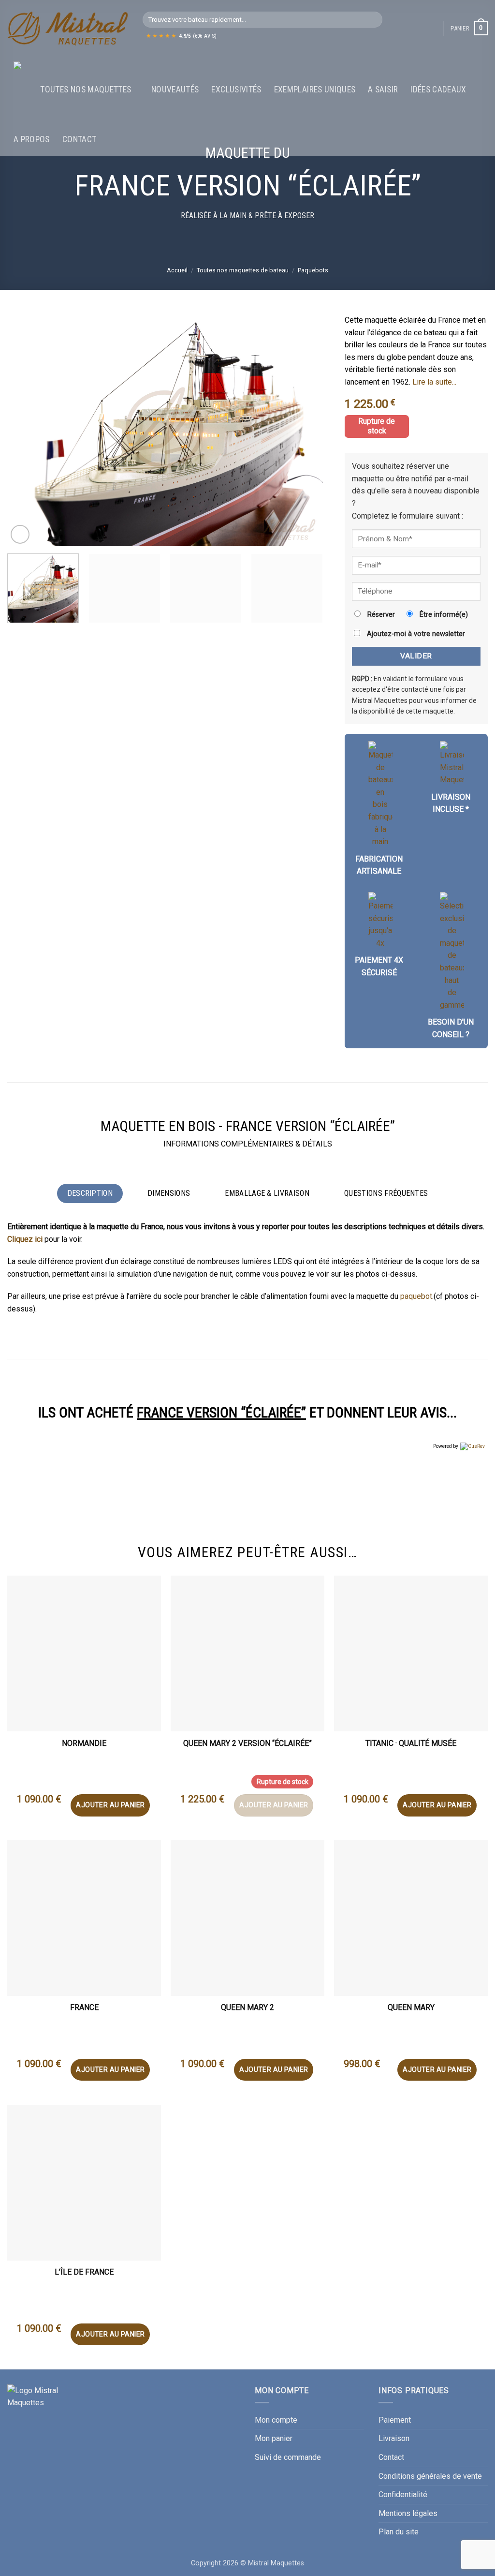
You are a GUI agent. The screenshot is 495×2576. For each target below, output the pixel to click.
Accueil (177, 270)
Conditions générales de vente (430, 2476)
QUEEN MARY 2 (247, 2007)
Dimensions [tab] (169, 1193)
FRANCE (84, 2007)
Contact (79, 139)
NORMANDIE (84, 1743)
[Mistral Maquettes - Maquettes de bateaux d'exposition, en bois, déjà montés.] (68, 29)
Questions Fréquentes (386, 1193)
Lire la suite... (434, 382)
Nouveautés (175, 89)
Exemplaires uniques (315, 89)
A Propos (32, 139)
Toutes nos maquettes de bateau (243, 270)
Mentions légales (408, 2513)
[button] (469, 29)
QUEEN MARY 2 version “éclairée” (247, 1743)
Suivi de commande (288, 2457)
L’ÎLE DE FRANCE (84, 2272)
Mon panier (274, 2438)
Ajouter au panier (110, 1805)
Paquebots (313, 270)
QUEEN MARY (411, 2007)
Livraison (394, 2438)
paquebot (416, 1296)
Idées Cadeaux (438, 89)
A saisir (383, 89)
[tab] (386, 1193)
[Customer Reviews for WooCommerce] (472, 1446)
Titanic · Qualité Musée (411, 1743)
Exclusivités (236, 89)
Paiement (395, 2420)
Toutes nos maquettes (86, 89)
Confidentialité (403, 2494)
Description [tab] (90, 1193)
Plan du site (399, 2532)
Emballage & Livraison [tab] (267, 1193)
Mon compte (276, 2420)
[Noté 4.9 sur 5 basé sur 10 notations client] (416, 402)
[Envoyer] (373, 20)
